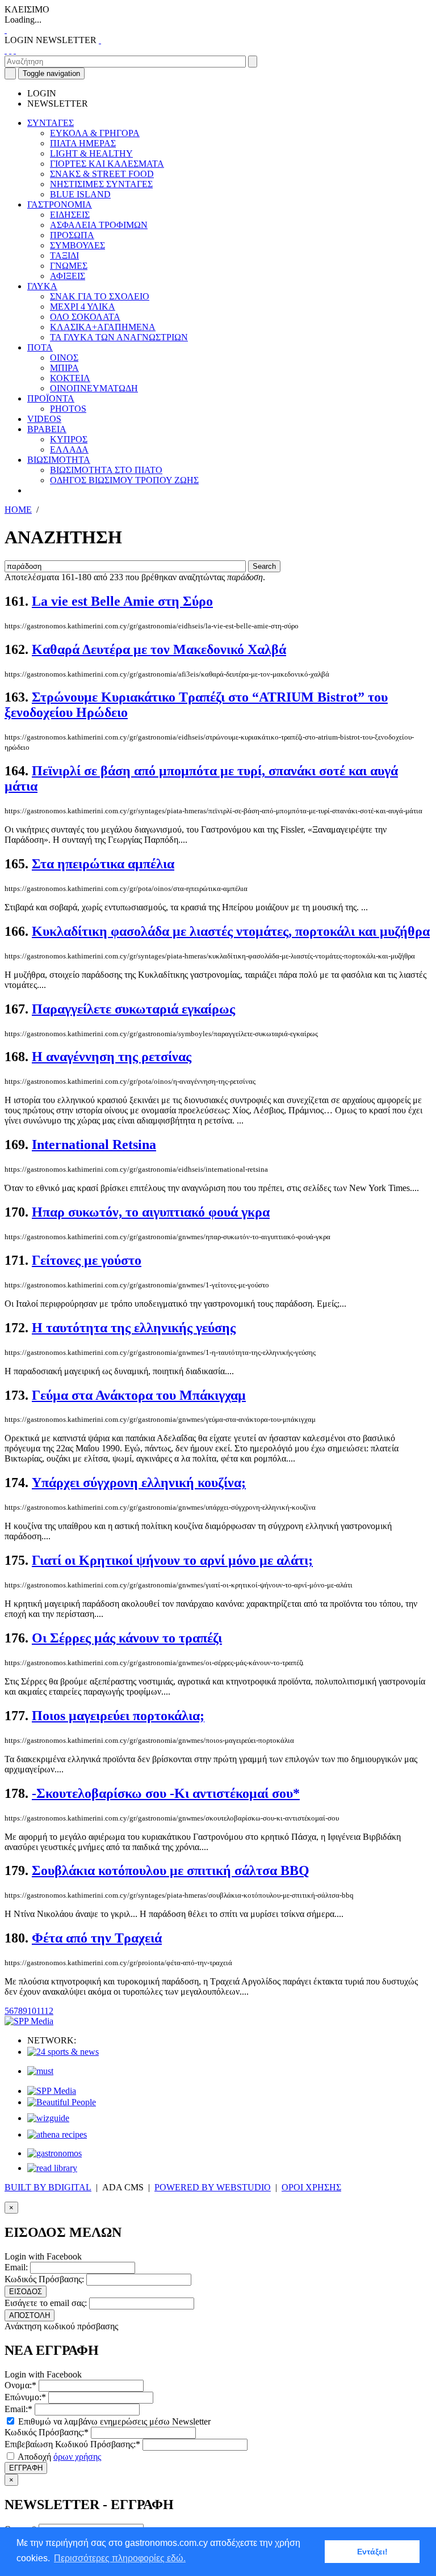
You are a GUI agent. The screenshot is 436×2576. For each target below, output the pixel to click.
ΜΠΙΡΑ (64, 368)
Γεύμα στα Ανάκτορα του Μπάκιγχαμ (139, 1395)
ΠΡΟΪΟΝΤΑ (51, 398)
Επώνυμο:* (25, 2397)
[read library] (52, 2168)
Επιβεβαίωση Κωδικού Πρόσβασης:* (72, 2444)
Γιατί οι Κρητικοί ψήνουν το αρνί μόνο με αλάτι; (172, 1560)
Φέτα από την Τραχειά (97, 1938)
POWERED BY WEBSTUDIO (213, 2187)
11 (40, 2011)
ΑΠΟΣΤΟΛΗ (30, 2315)
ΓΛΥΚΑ (42, 286)
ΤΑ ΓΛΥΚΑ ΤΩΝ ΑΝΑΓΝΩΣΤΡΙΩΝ (119, 337)
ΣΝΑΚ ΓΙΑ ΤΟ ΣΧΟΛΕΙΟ (100, 296)
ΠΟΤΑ (40, 347)
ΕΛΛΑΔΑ (69, 449)
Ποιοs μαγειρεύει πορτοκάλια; (118, 1716)
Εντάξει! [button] (372, 2552)
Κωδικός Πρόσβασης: (44, 2279)
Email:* (18, 2409)
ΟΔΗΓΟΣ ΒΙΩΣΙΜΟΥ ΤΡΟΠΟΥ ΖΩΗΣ (124, 480)
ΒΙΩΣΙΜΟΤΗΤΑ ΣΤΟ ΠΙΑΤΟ (106, 470)
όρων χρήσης (77, 2457)
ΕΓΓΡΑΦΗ (26, 2468)
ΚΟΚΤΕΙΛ (70, 378)
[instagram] (10, 50)
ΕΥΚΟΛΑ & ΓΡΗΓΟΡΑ (95, 133)
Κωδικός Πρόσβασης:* (47, 2432)
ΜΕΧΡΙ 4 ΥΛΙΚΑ (83, 307)
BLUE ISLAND (80, 194)
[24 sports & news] (63, 2052)
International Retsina (94, 1145)
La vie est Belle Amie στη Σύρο (122, 601)
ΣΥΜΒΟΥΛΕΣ (77, 245)
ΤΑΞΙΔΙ (64, 256)
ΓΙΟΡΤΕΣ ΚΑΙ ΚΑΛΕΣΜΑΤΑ (107, 164)
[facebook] (6, 50)
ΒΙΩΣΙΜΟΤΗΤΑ (59, 460)
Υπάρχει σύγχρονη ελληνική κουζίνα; (139, 1483)
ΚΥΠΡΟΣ (69, 439)
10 (32, 2011)
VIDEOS (44, 419)
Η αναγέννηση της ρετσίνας (112, 1057)
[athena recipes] (57, 2134)
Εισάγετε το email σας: (46, 2303)
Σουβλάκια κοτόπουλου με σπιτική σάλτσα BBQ (171, 1870)
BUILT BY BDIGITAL (48, 2187)
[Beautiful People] (62, 2102)
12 (49, 2011)
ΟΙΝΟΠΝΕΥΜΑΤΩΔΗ (94, 388)
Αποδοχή (58, 2457)
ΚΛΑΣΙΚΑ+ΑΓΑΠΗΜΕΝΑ (103, 327)
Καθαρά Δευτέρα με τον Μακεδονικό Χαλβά (159, 649)
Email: (16, 2267)
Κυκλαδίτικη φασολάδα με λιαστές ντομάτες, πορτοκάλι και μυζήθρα (231, 931)
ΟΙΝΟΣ (64, 358)
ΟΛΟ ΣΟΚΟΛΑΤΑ (85, 317)
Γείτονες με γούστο (87, 1260)
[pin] (15, 50)
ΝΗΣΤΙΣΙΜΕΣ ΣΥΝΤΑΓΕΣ (101, 184)
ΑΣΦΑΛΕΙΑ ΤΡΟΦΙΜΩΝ (99, 225)
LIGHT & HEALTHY (91, 153)
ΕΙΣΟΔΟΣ (26, 2292)
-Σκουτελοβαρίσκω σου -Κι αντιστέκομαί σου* (166, 1793)
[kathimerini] (52, 2091)
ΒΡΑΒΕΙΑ (47, 429)
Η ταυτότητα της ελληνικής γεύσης (134, 1328)
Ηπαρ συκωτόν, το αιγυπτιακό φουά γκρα (151, 1212)
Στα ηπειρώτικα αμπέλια (103, 864)
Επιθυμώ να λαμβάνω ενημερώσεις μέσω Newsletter (113, 2421)
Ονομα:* (20, 2385)
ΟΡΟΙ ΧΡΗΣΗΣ (311, 2187)
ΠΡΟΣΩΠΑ (72, 235)
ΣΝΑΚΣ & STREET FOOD (102, 174)
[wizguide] (48, 2118)
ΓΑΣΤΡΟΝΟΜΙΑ (60, 204)
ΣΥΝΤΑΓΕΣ (51, 123)
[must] (40, 2071)
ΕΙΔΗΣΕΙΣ (70, 215)
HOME (18, 510)
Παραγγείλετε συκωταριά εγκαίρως (133, 1009)
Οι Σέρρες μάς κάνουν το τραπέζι (127, 1638)
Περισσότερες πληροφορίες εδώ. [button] (120, 2558)
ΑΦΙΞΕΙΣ (68, 276)
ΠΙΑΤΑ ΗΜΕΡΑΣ (83, 143)
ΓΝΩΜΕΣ (69, 266)
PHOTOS (68, 409)
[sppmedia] (29, 2021)
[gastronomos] (54, 2153)
